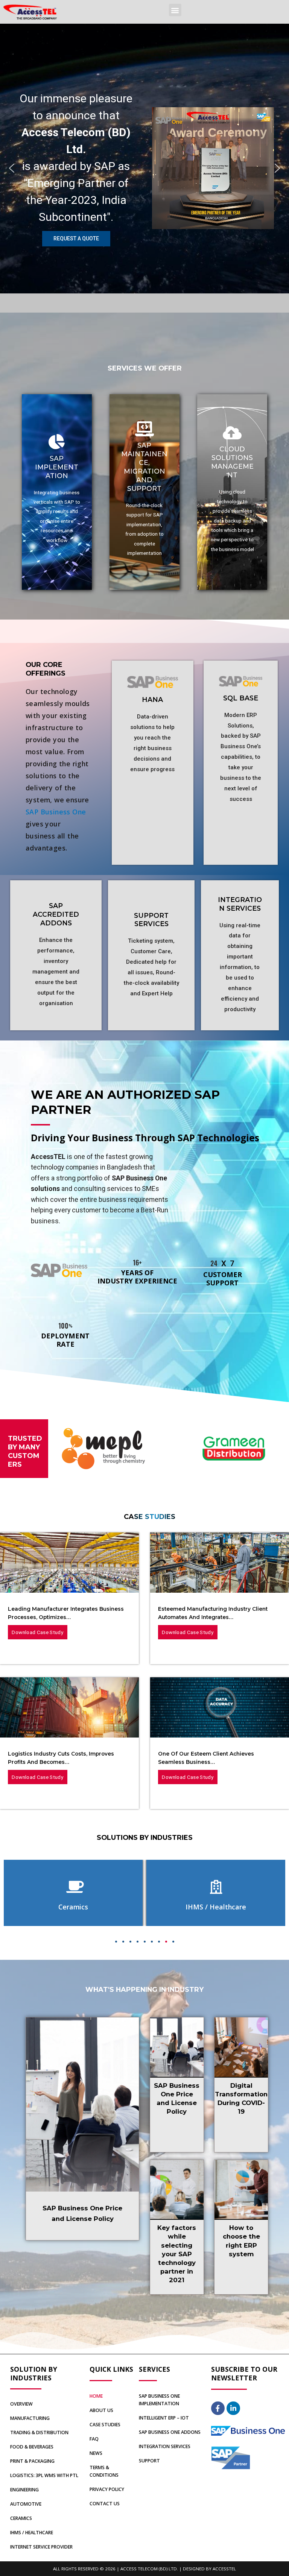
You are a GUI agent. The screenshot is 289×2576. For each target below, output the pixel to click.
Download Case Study (37, 1632)
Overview (21, 2404)
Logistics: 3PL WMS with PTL (44, 2475)
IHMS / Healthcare (32, 2533)
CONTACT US (105, 2504)
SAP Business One (56, 812)
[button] (175, 10)
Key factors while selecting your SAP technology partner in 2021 (177, 2254)
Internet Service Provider (41, 2547)
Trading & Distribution (39, 2432)
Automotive (26, 2504)
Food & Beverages (32, 2447)
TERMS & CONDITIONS (104, 2471)
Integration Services (165, 2446)
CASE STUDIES (105, 2425)
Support (149, 2461)
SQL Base (241, 698)
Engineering (24, 2490)
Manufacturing (30, 2418)
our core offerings (46, 669)
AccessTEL (224, 2569)
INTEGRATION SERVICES (240, 904)
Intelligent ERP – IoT (164, 2418)
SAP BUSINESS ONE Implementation (159, 2400)
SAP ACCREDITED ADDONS (56, 914)
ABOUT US (101, 2410)
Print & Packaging (32, 2461)
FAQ (94, 2439)
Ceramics (21, 2518)
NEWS (96, 2453)
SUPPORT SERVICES (151, 920)
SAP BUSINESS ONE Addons (170, 2432)
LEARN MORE (57, 535)
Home (96, 2396)
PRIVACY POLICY (107, 2489)
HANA (152, 699)
